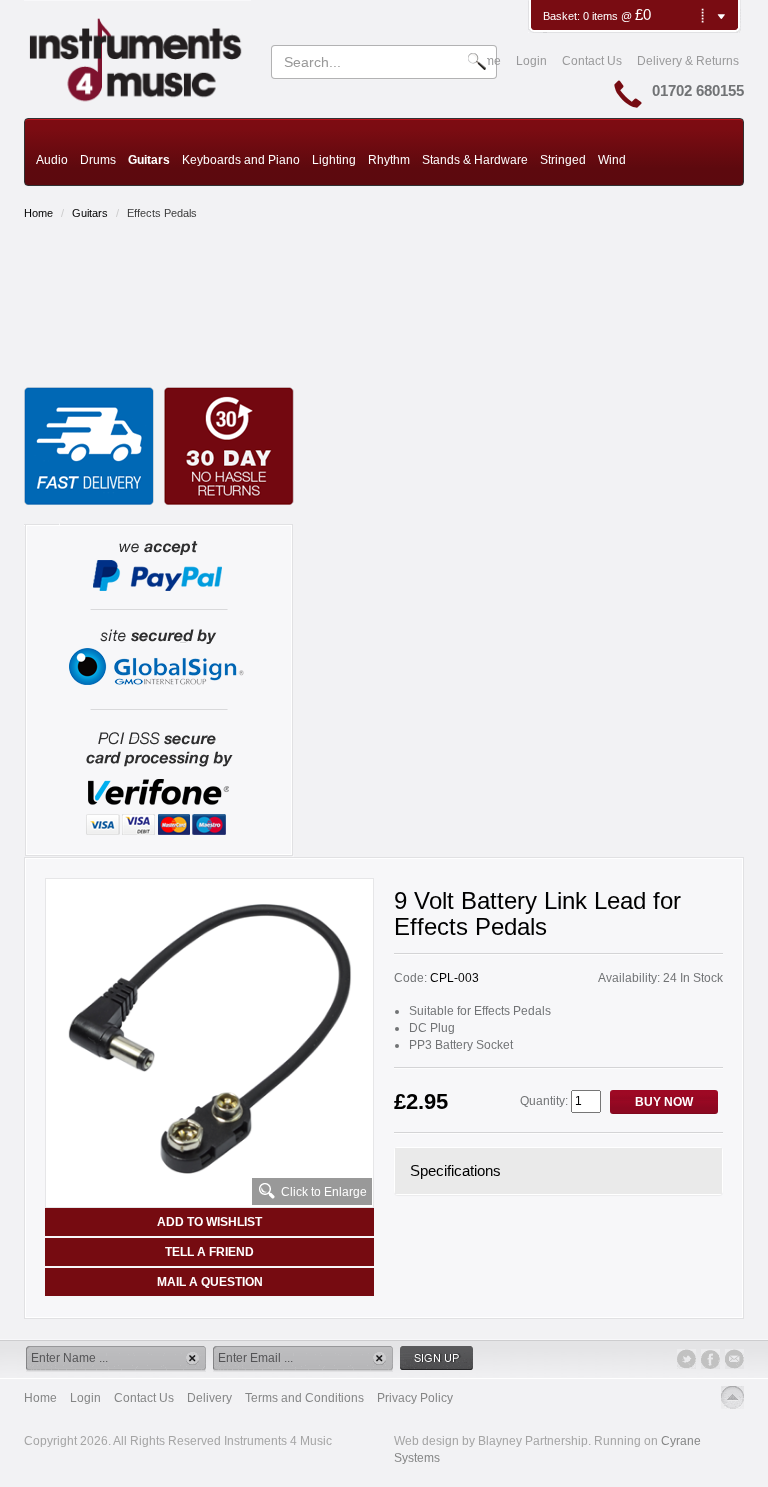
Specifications (455, 1170)
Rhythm (389, 160)
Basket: (563, 16)
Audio (52, 160)
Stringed (563, 160)
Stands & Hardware (475, 160)
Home (38, 213)
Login (531, 61)
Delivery (209, 1398)
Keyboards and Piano (241, 160)
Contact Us (592, 61)
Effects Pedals (162, 213)
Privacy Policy (415, 1398)
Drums (98, 160)
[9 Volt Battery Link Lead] (209, 1039)
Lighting (334, 160)
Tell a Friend (209, 1252)
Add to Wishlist (209, 1222)
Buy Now (664, 1102)
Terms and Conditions (304, 1398)
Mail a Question (210, 1282)
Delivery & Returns (688, 61)
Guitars (149, 160)
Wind (612, 160)
